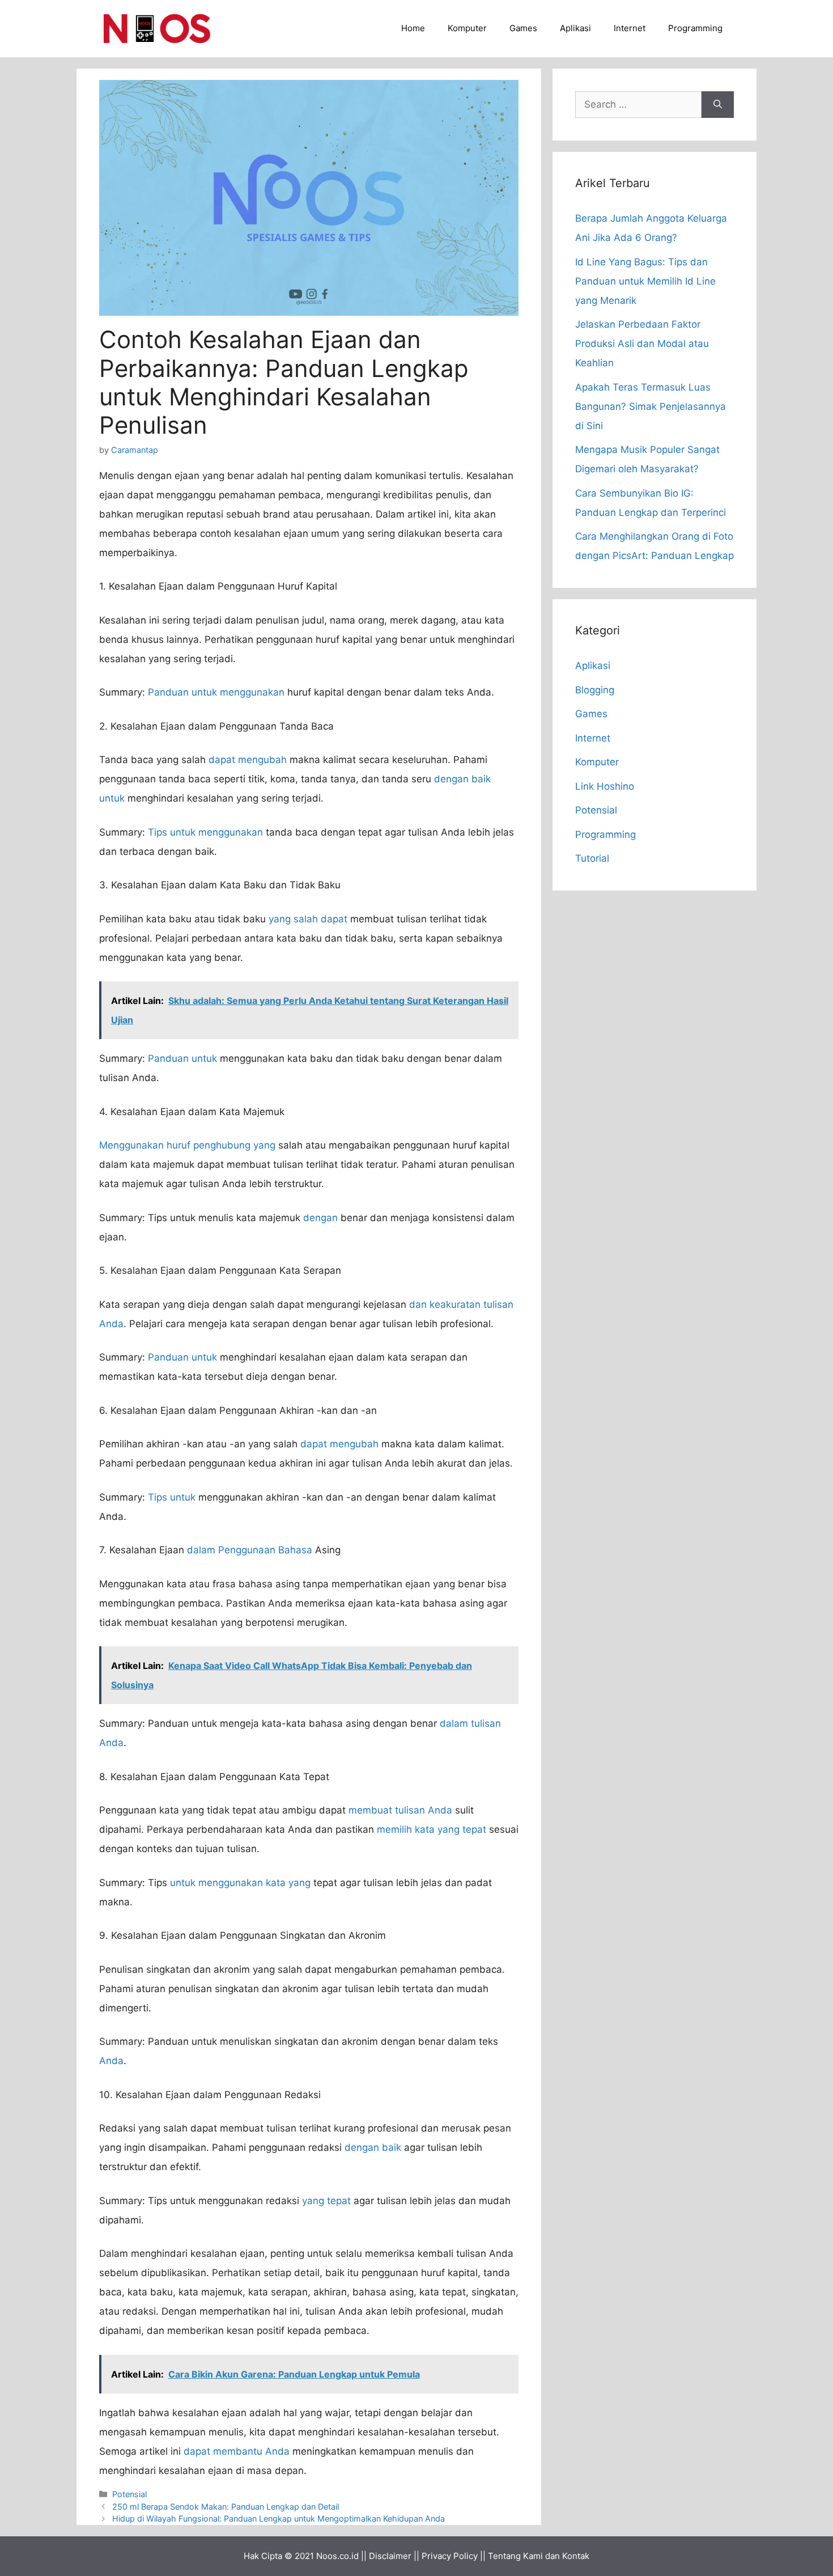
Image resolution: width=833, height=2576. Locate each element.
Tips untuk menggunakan (205, 832)
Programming (695, 28)
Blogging (595, 690)
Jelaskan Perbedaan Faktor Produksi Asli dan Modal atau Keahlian (642, 344)
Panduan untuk (182, 1058)
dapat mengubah (248, 760)
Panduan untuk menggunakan (216, 692)
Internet (630, 28)
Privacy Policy (450, 2556)
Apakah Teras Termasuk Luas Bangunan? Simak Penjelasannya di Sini (651, 406)
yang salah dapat (308, 919)
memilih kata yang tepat (432, 1829)
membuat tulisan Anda (400, 1810)
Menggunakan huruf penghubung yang (187, 1145)
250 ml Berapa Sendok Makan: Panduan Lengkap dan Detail (226, 2507)
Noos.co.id (337, 2556)
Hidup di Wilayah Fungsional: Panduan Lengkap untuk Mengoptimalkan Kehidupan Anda (279, 2518)
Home (413, 28)
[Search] (718, 105)
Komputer (467, 28)
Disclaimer (390, 2556)
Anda (111, 2061)
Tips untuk (172, 1497)
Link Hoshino (605, 786)
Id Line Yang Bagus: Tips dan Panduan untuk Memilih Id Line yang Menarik (645, 281)
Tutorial (592, 858)
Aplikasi (575, 28)
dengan (320, 1218)
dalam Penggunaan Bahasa (250, 1550)
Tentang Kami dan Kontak (539, 2556)
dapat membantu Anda (237, 2451)
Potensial (129, 2494)
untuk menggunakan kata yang (240, 1883)
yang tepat (326, 2201)
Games (523, 28)
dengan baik (373, 2147)
